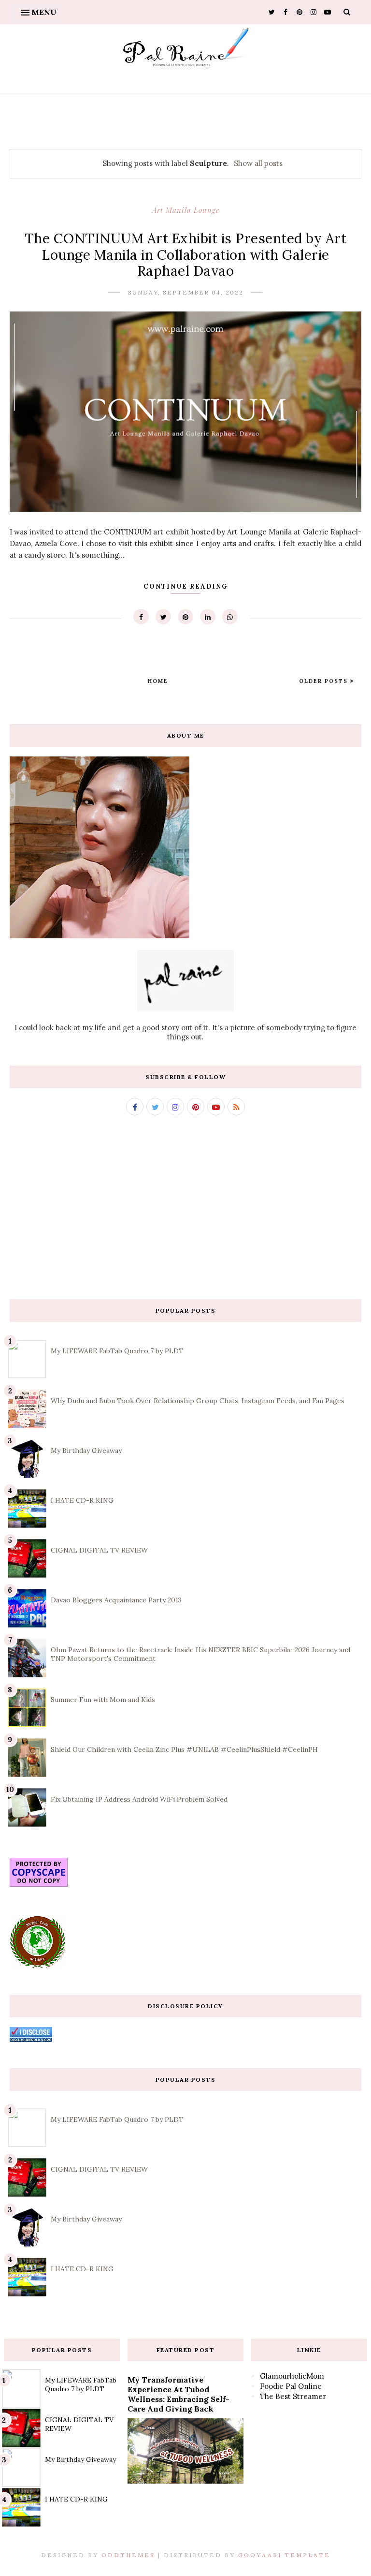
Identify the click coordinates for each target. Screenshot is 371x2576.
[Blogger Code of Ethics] (37, 1966)
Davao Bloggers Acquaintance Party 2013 (116, 1600)
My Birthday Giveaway (86, 1451)
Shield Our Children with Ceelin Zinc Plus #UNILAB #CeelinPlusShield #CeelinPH (184, 1749)
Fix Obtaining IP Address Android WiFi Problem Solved (139, 1799)
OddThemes (128, 2555)
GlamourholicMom (292, 2376)
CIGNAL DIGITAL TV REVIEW (99, 1550)
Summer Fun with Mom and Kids (103, 1700)
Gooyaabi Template (284, 2555)
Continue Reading (185, 586)
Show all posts (258, 163)
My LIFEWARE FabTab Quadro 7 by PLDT (117, 1351)
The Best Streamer (293, 2396)
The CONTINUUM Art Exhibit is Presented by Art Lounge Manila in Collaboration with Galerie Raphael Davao (186, 255)
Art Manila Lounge (186, 210)
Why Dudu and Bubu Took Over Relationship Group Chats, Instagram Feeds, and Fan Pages (198, 1401)
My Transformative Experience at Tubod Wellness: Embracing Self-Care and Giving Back (178, 2394)
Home (158, 681)
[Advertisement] (185, 1207)
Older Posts (325, 681)
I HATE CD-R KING (82, 1500)
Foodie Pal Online (291, 2386)
